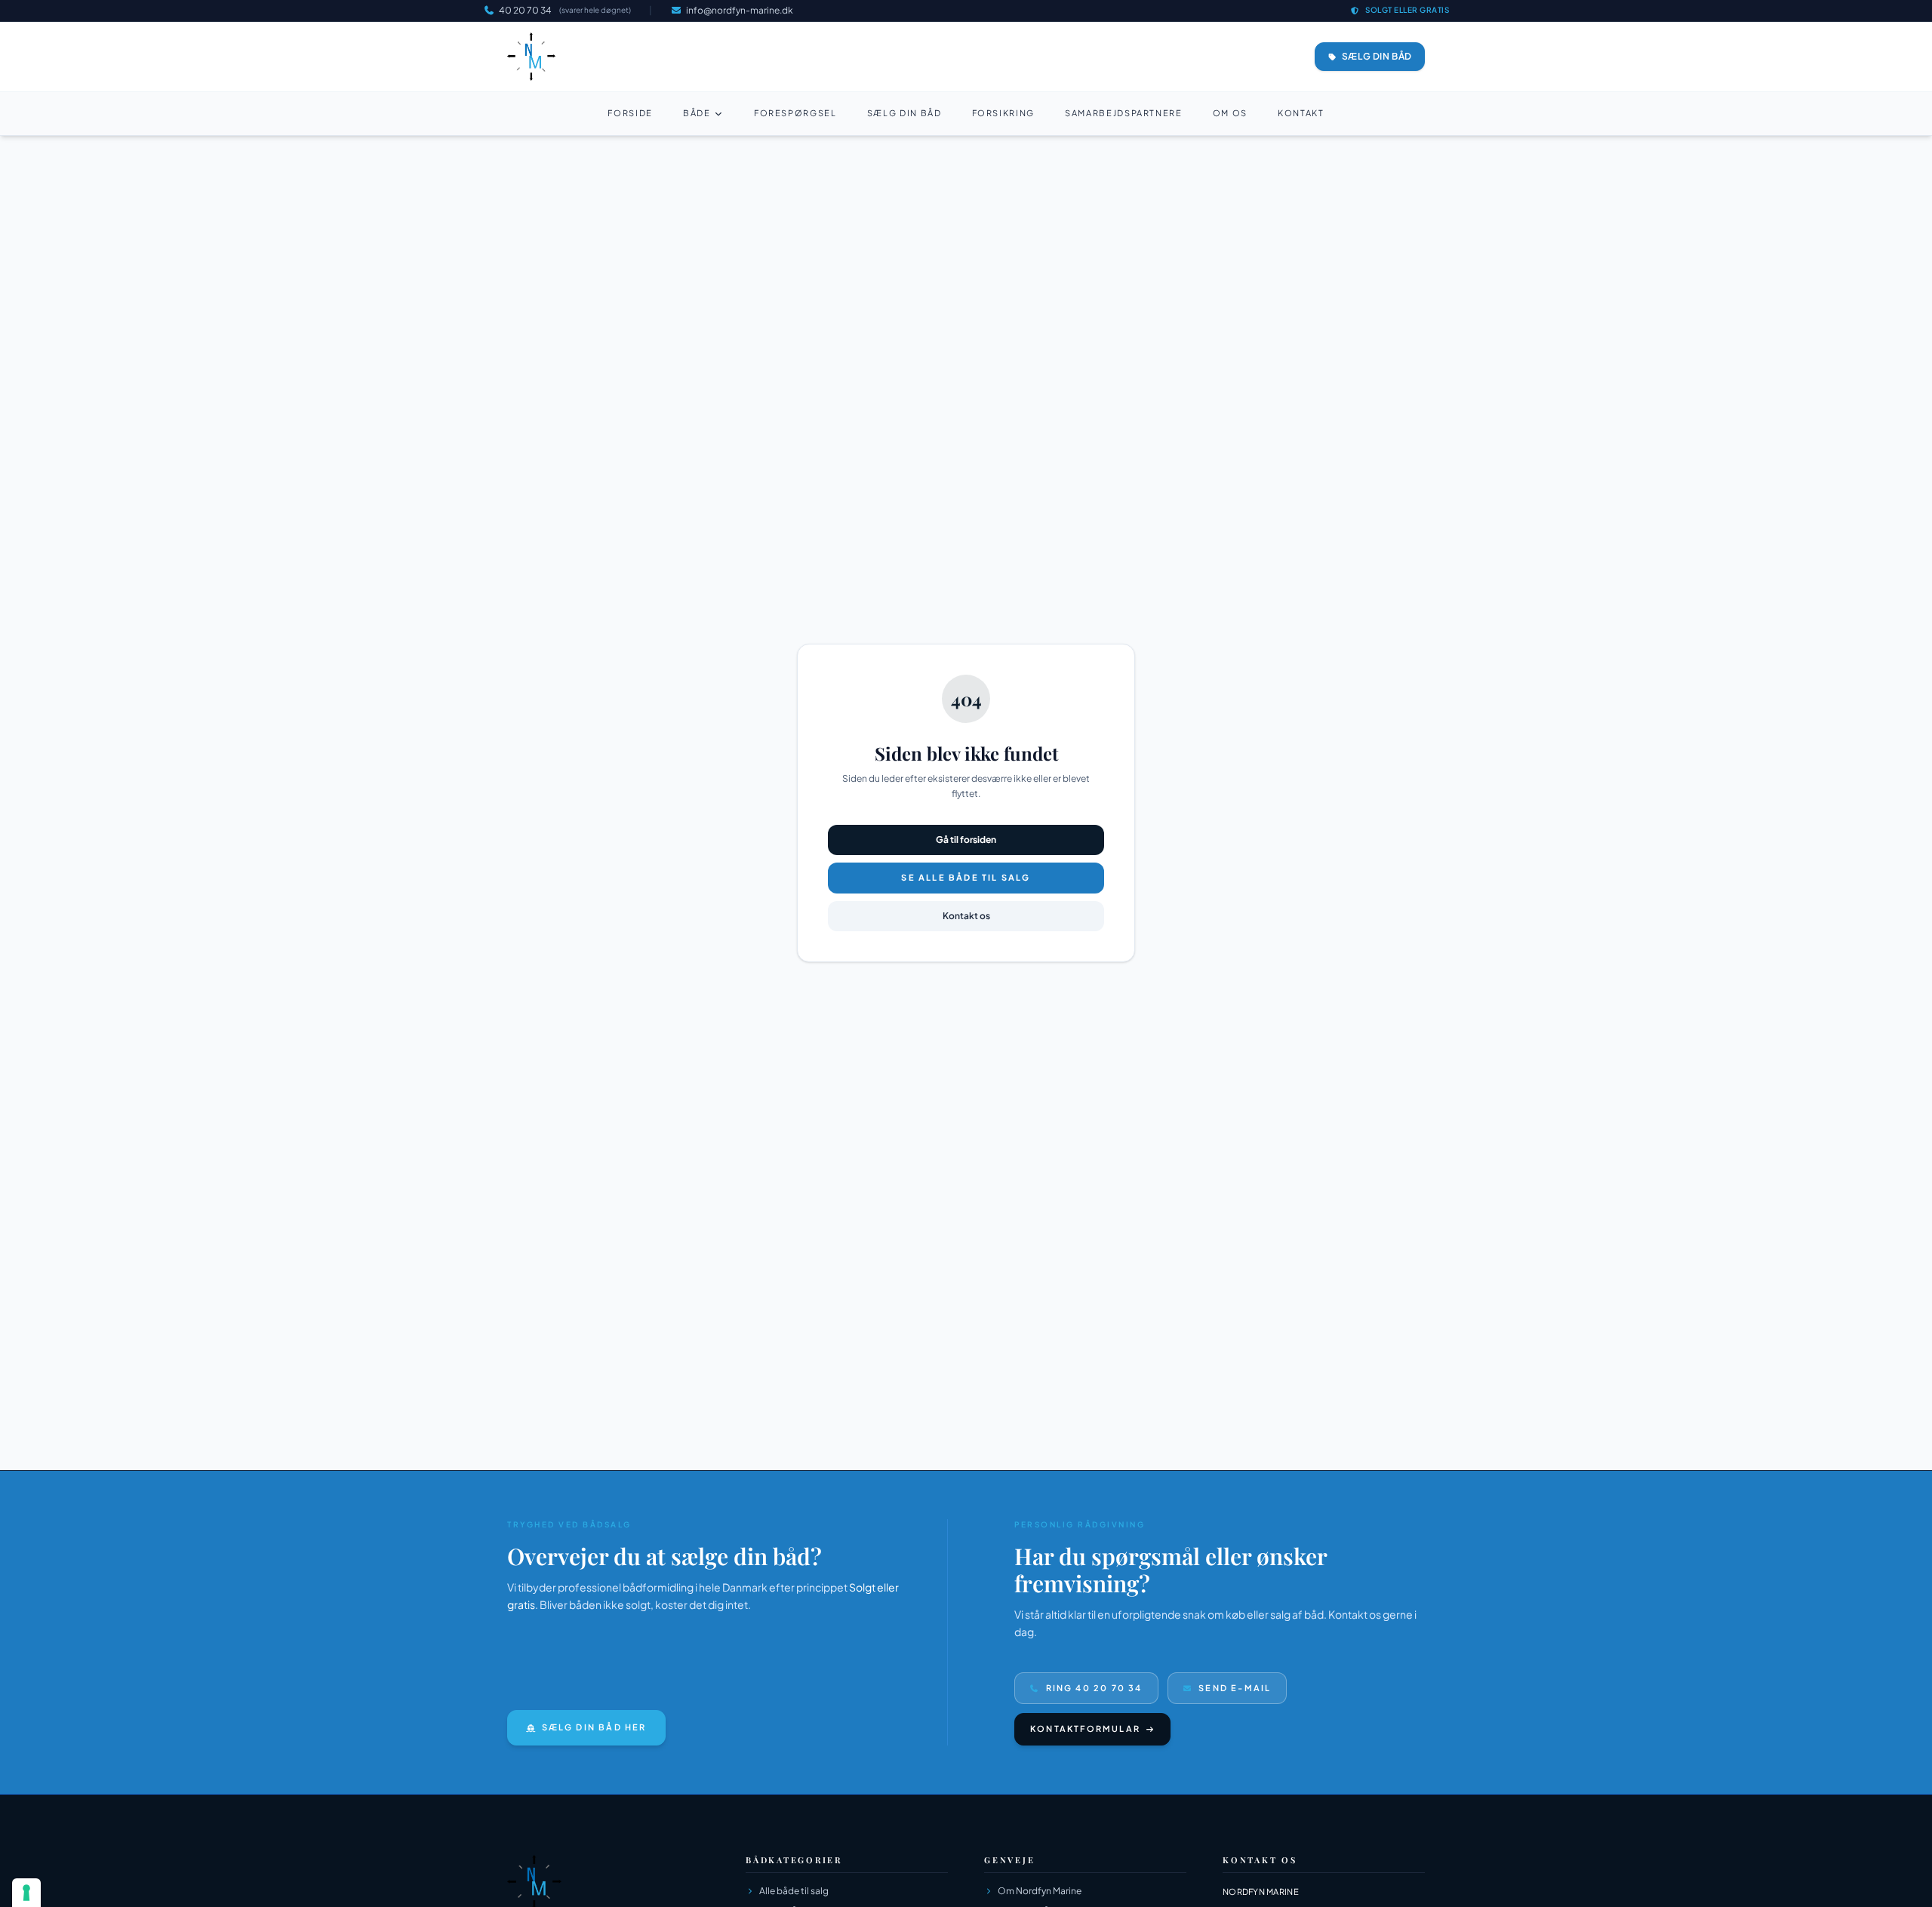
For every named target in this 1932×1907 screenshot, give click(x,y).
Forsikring (1004, 113)
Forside (630, 113)
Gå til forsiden (966, 840)
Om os (1230, 113)
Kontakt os (966, 916)
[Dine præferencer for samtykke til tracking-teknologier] (26, 1893)
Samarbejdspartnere (1124, 113)
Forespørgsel (795, 113)
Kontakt (1301, 113)
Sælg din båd (904, 113)
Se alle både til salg (966, 877)
